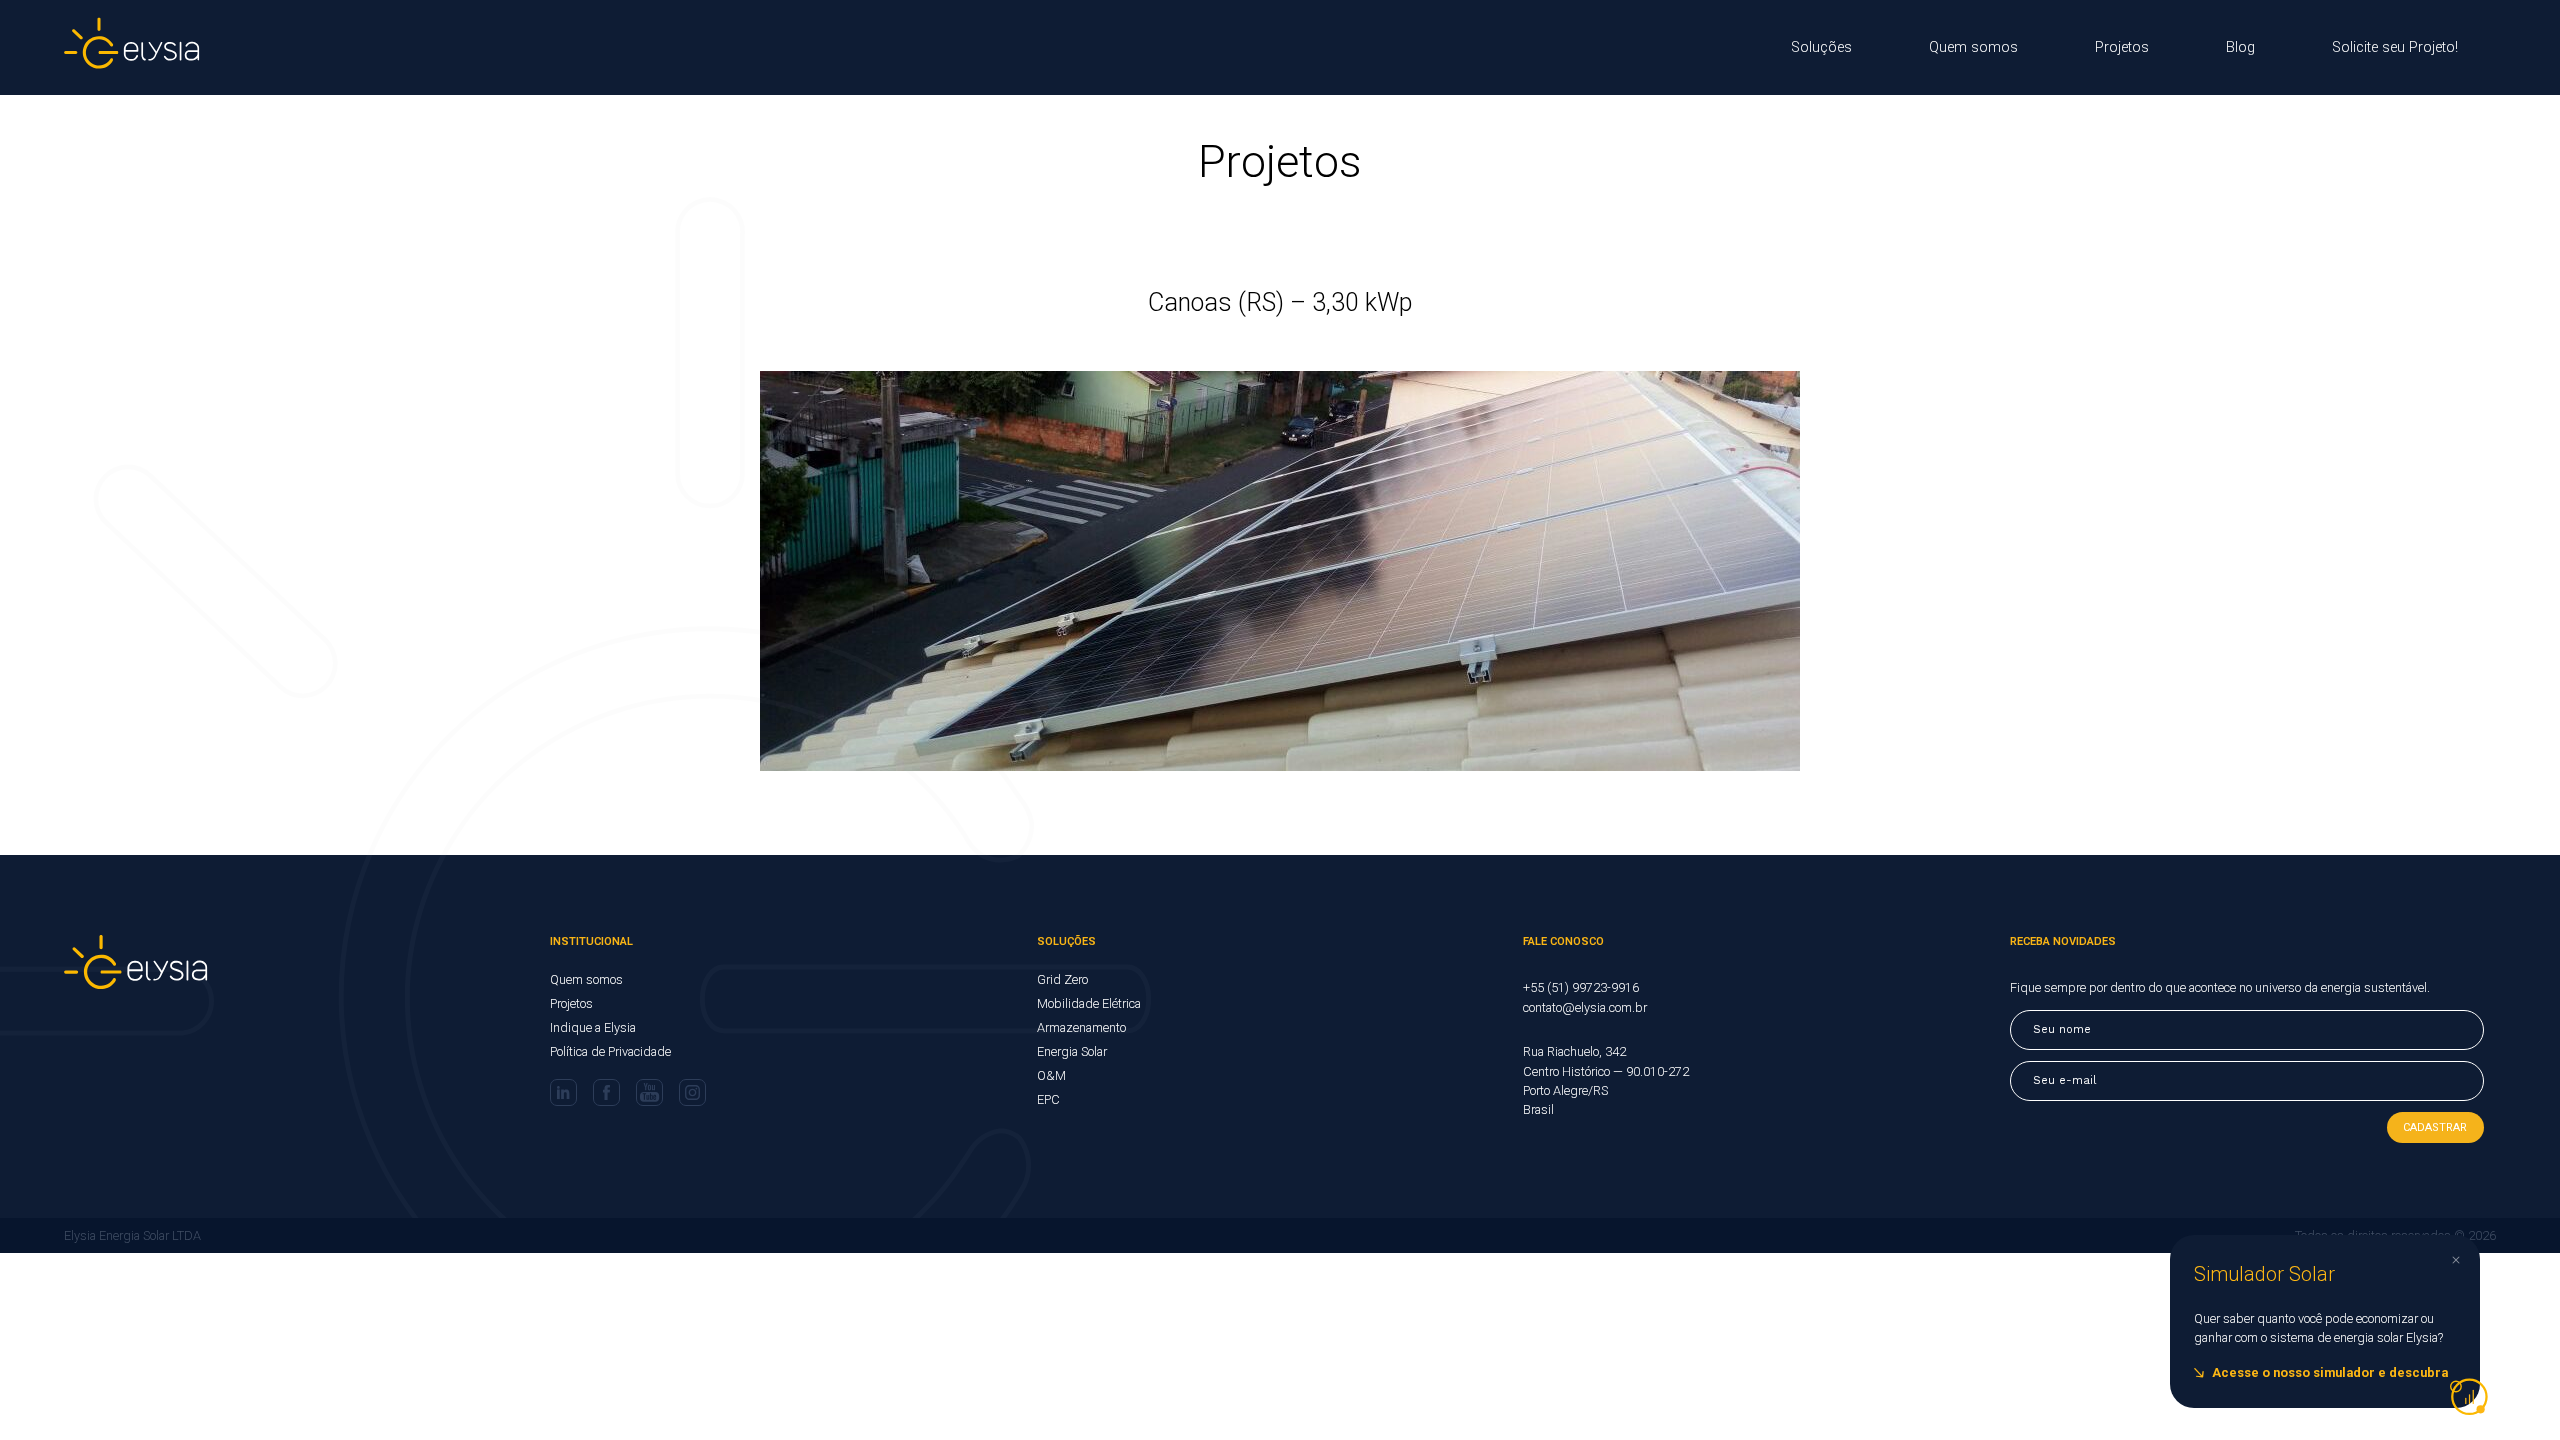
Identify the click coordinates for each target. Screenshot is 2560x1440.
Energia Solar (1072, 1051)
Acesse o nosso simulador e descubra (2330, 1372)
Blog (2240, 47)
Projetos (2122, 47)
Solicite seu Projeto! (2395, 47)
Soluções (1821, 47)
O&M (1051, 1075)
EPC (1048, 1099)
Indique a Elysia (593, 1027)
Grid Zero (1062, 979)
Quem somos (1973, 47)
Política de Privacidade (610, 1051)
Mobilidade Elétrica (1089, 1003)
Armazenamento (1081, 1027)
